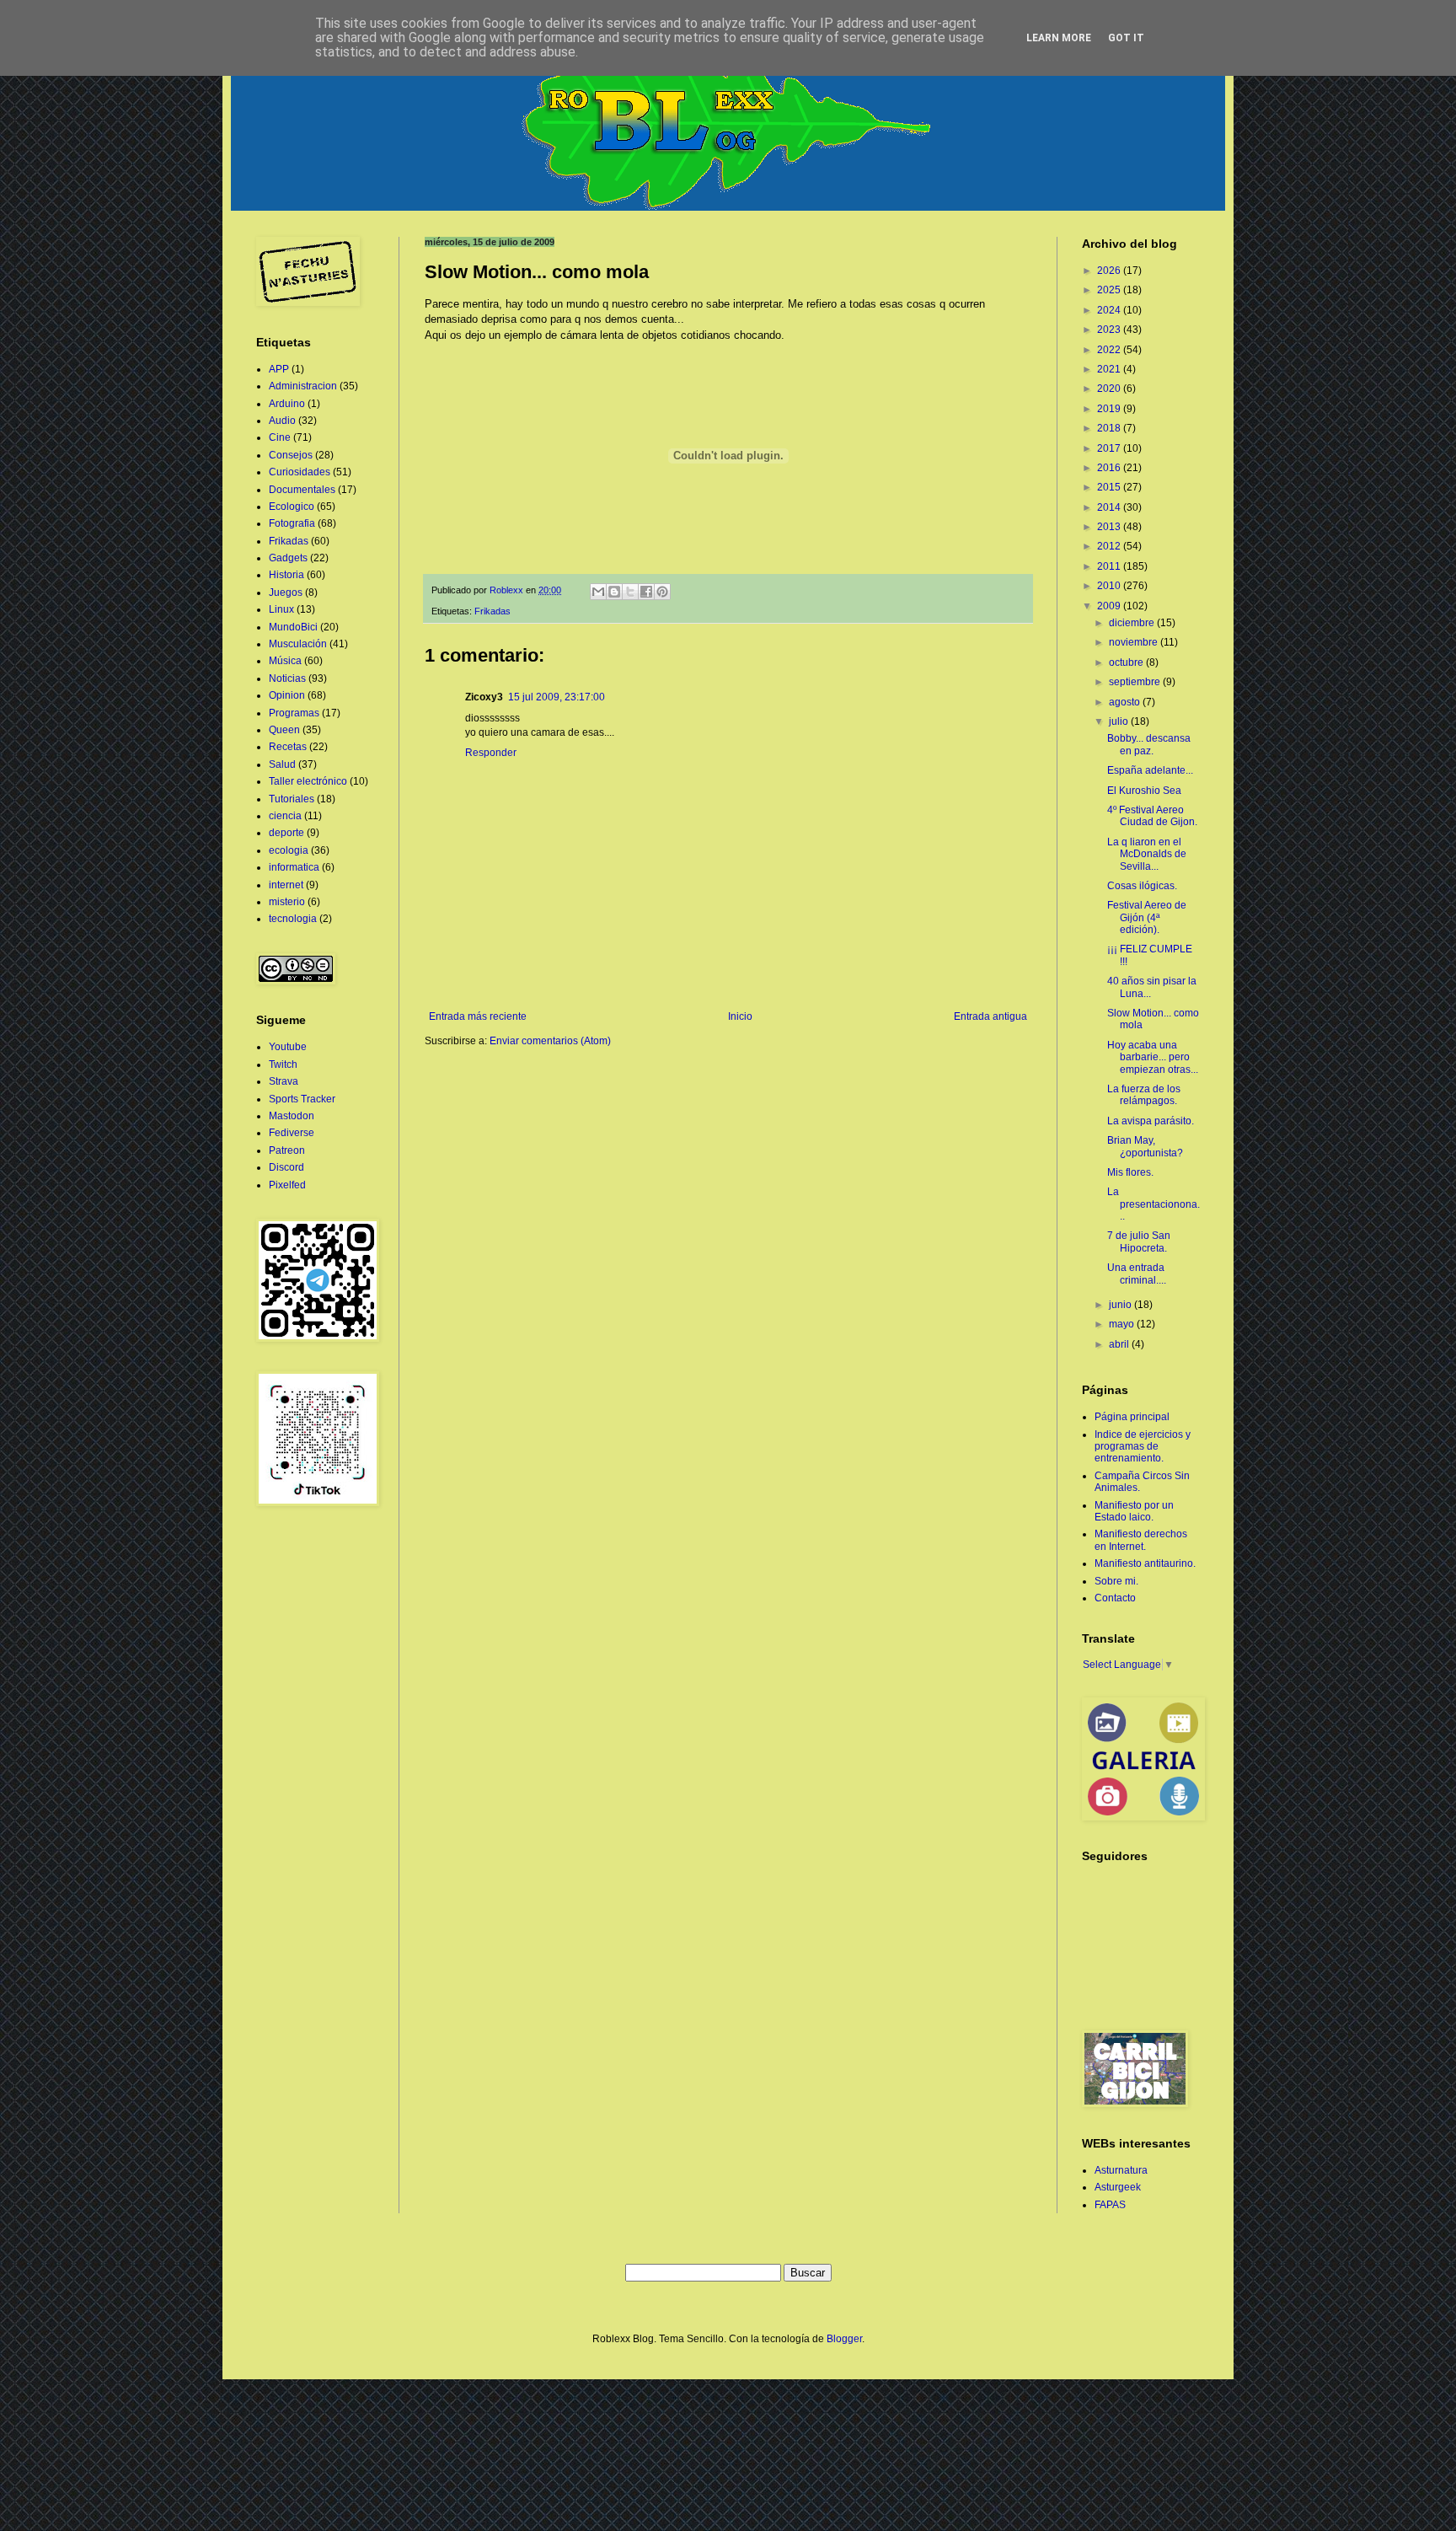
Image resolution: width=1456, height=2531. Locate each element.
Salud (282, 764)
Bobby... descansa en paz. (1149, 744)
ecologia (289, 850)
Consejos (291, 455)
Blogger (844, 2339)
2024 (1110, 310)
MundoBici (293, 627)
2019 (1110, 409)
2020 (1110, 389)
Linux (281, 609)
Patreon (287, 1150)
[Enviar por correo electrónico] (598, 592)
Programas (294, 713)
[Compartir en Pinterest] (662, 592)
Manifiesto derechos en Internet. (1141, 1540)
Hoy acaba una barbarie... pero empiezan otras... (1153, 1057)
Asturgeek (1118, 2187)
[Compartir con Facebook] (646, 592)
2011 (1110, 566)
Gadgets (288, 558)
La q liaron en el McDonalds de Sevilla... (1147, 854)
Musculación (298, 644)
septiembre (1136, 682)
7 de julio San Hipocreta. (1139, 1241)
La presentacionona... (1154, 1204)
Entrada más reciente (478, 1016)
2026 (1110, 271)
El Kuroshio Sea (1144, 791)
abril (1120, 1344)
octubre (1127, 662)
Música (285, 661)
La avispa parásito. (1151, 1121)
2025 (1110, 290)
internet (286, 885)
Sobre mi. (1116, 1581)
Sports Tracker (302, 1099)
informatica (294, 867)
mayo (1123, 1324)
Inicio (740, 1016)
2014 (1110, 507)
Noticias (287, 678)
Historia (286, 575)
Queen (284, 730)
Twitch (283, 1064)
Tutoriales (292, 799)
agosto (1126, 702)
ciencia (285, 816)
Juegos (286, 593)
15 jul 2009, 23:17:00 (557, 697)
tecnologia (293, 919)
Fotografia (292, 523)
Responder (491, 753)
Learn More (1059, 38)
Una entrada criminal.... (1137, 1274)
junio (1121, 1305)
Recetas (288, 747)
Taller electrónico (308, 781)
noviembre (1135, 642)
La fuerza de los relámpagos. (1144, 1095)
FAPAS (1110, 2205)
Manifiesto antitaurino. (1145, 1563)
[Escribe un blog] (614, 592)
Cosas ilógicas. (1142, 886)
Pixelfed (287, 1185)
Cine (280, 437)
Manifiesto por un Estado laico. (1134, 1511)
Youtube (288, 1047)
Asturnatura (1121, 2170)
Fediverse (292, 1133)
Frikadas (492, 611)
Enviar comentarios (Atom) (550, 1041)
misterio (287, 902)
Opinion (287, 695)
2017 (1110, 448)
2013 (1110, 527)
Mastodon (292, 1116)
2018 (1110, 428)
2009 (1110, 606)
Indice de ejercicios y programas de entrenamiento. (1143, 1447)
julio (1120, 721)
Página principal (1132, 1417)
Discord (286, 1167)
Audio (282, 421)
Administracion (303, 386)
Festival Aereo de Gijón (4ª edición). (1147, 917)
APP (279, 369)
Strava (284, 1081)
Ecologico (292, 507)
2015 (1110, 487)
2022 (1110, 350)
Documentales (302, 490)
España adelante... (1150, 770)
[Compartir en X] (630, 592)
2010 (1110, 586)
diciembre (1133, 623)
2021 (1110, 369)
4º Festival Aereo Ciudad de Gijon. (1152, 816)
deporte (286, 833)
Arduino (287, 404)
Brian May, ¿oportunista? (1145, 1146)
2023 (1110, 330)
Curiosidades (300, 472)
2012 (1110, 546)
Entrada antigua (990, 1016)
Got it (1126, 38)
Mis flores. (1130, 1172)
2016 (1110, 468)
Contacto (1115, 1598)
